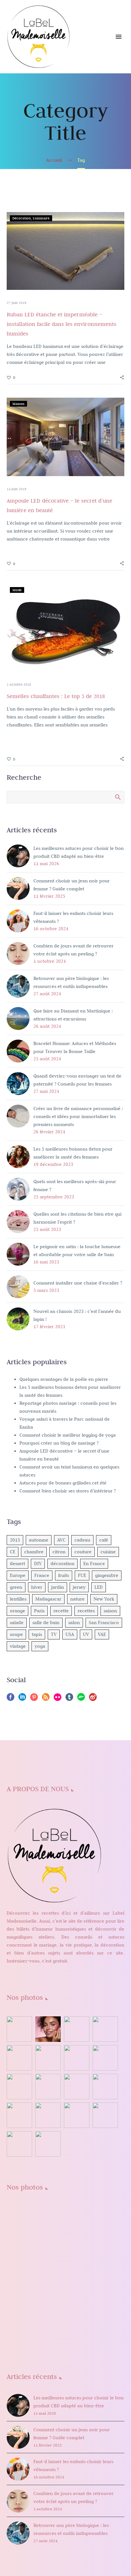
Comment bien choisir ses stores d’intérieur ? (68, 1491)
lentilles (18, 1599)
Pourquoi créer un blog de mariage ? (59, 1443)
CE (13, 1552)
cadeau (82, 1540)
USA (70, 1634)
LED (99, 1587)
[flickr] (58, 1699)
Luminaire (41, 218)
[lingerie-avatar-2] (19, 2219)
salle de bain (46, 1623)
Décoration (22, 218)
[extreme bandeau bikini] (48, 2219)
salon (74, 1623)
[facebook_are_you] (77, 2219)
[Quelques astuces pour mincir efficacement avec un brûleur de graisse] (19, 2115)
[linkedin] (22, 1699)
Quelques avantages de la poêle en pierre (64, 1379)
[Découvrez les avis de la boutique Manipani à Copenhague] (105, 2058)
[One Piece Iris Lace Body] (105, 2276)
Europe (18, 1575)
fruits (64, 1575)
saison (110, 1611)
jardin (58, 1587)
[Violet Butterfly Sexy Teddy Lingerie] (77, 2247)
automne (39, 1540)
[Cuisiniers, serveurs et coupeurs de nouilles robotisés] (48, 2144)
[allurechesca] (105, 2219)
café (104, 1540)
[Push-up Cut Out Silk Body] (48, 2276)
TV (54, 1634)
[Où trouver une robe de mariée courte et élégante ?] (77, 2029)
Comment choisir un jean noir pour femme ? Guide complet (72, 885)
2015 (15, 1540)
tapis (37, 1634)
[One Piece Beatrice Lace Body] (19, 2305)
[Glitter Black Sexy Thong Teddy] (77, 2305)
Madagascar (48, 1599)
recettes (86, 1611)
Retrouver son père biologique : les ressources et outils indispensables (71, 982)
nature (77, 1599)
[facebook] (10, 1699)
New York (104, 1599)
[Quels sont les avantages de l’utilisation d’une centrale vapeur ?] (19, 2144)
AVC (61, 1540)
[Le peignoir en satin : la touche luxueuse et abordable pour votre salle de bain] (105, 2029)
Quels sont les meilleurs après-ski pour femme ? (75, 1185)
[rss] (46, 1699)
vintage (18, 1646)
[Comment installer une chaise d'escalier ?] (19, 2058)
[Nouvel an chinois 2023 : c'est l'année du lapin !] (48, 2058)
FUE (82, 1575)
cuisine (108, 1552)
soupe (16, 1634)
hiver (37, 1587)
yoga (40, 1646)
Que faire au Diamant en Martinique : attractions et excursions (73, 1015)
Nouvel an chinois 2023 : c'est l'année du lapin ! (77, 1315)
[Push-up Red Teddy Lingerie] (19, 2276)
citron (59, 1552)
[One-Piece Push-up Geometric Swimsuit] (77, 2276)
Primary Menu (119, 37)
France (42, 1575)
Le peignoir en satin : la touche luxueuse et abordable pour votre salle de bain (77, 1251)
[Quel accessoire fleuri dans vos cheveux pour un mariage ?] (77, 2115)
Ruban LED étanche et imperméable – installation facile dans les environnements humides (62, 324)
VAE (102, 1634)
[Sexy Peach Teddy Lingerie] (105, 2247)
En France (94, 1564)
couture (83, 1552)
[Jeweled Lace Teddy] (48, 2305)
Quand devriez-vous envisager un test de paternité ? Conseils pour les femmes (77, 1080)
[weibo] (93, 1699)
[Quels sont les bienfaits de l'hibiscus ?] (19, 2029)
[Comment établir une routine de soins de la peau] (19, 2087)
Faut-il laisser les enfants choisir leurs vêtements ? (73, 917)
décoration (62, 1564)
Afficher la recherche (117, 797)
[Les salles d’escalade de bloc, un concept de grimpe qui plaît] (77, 2058)
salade (17, 1623)
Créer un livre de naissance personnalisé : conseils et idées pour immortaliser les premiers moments (78, 1116)
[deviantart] (81, 1699)
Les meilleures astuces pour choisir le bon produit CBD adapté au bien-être (79, 852)
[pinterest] (34, 1699)
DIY (38, 1564)
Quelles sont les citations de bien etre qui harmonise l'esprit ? (77, 1218)
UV (86, 1634)
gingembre (107, 1575)
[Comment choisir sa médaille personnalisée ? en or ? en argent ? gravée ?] (77, 2087)
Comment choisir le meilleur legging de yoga (68, 1435)
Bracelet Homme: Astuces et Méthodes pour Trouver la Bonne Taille (75, 1047)
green (16, 1587)
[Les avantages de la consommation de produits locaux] (48, 2087)
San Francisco (104, 1623)
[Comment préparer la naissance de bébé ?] (105, 2115)
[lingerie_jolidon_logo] (48, 2333)
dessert (17, 1564)
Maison (18, 404)
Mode (17, 590)
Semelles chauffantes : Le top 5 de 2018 (56, 696)
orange (17, 1611)
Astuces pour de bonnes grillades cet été (63, 1483)
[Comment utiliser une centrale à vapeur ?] (48, 2115)
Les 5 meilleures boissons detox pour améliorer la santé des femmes (73, 1153)
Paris (39, 1611)
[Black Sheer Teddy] (105, 2305)
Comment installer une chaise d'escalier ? (78, 1283)
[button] (122, 377)
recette (61, 1611)
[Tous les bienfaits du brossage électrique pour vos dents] (105, 2087)
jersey (79, 1587)
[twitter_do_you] (19, 2333)
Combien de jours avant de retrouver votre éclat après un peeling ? (73, 950)
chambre (34, 1552)
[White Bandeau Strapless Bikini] (48, 2247)
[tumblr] (69, 1699)
